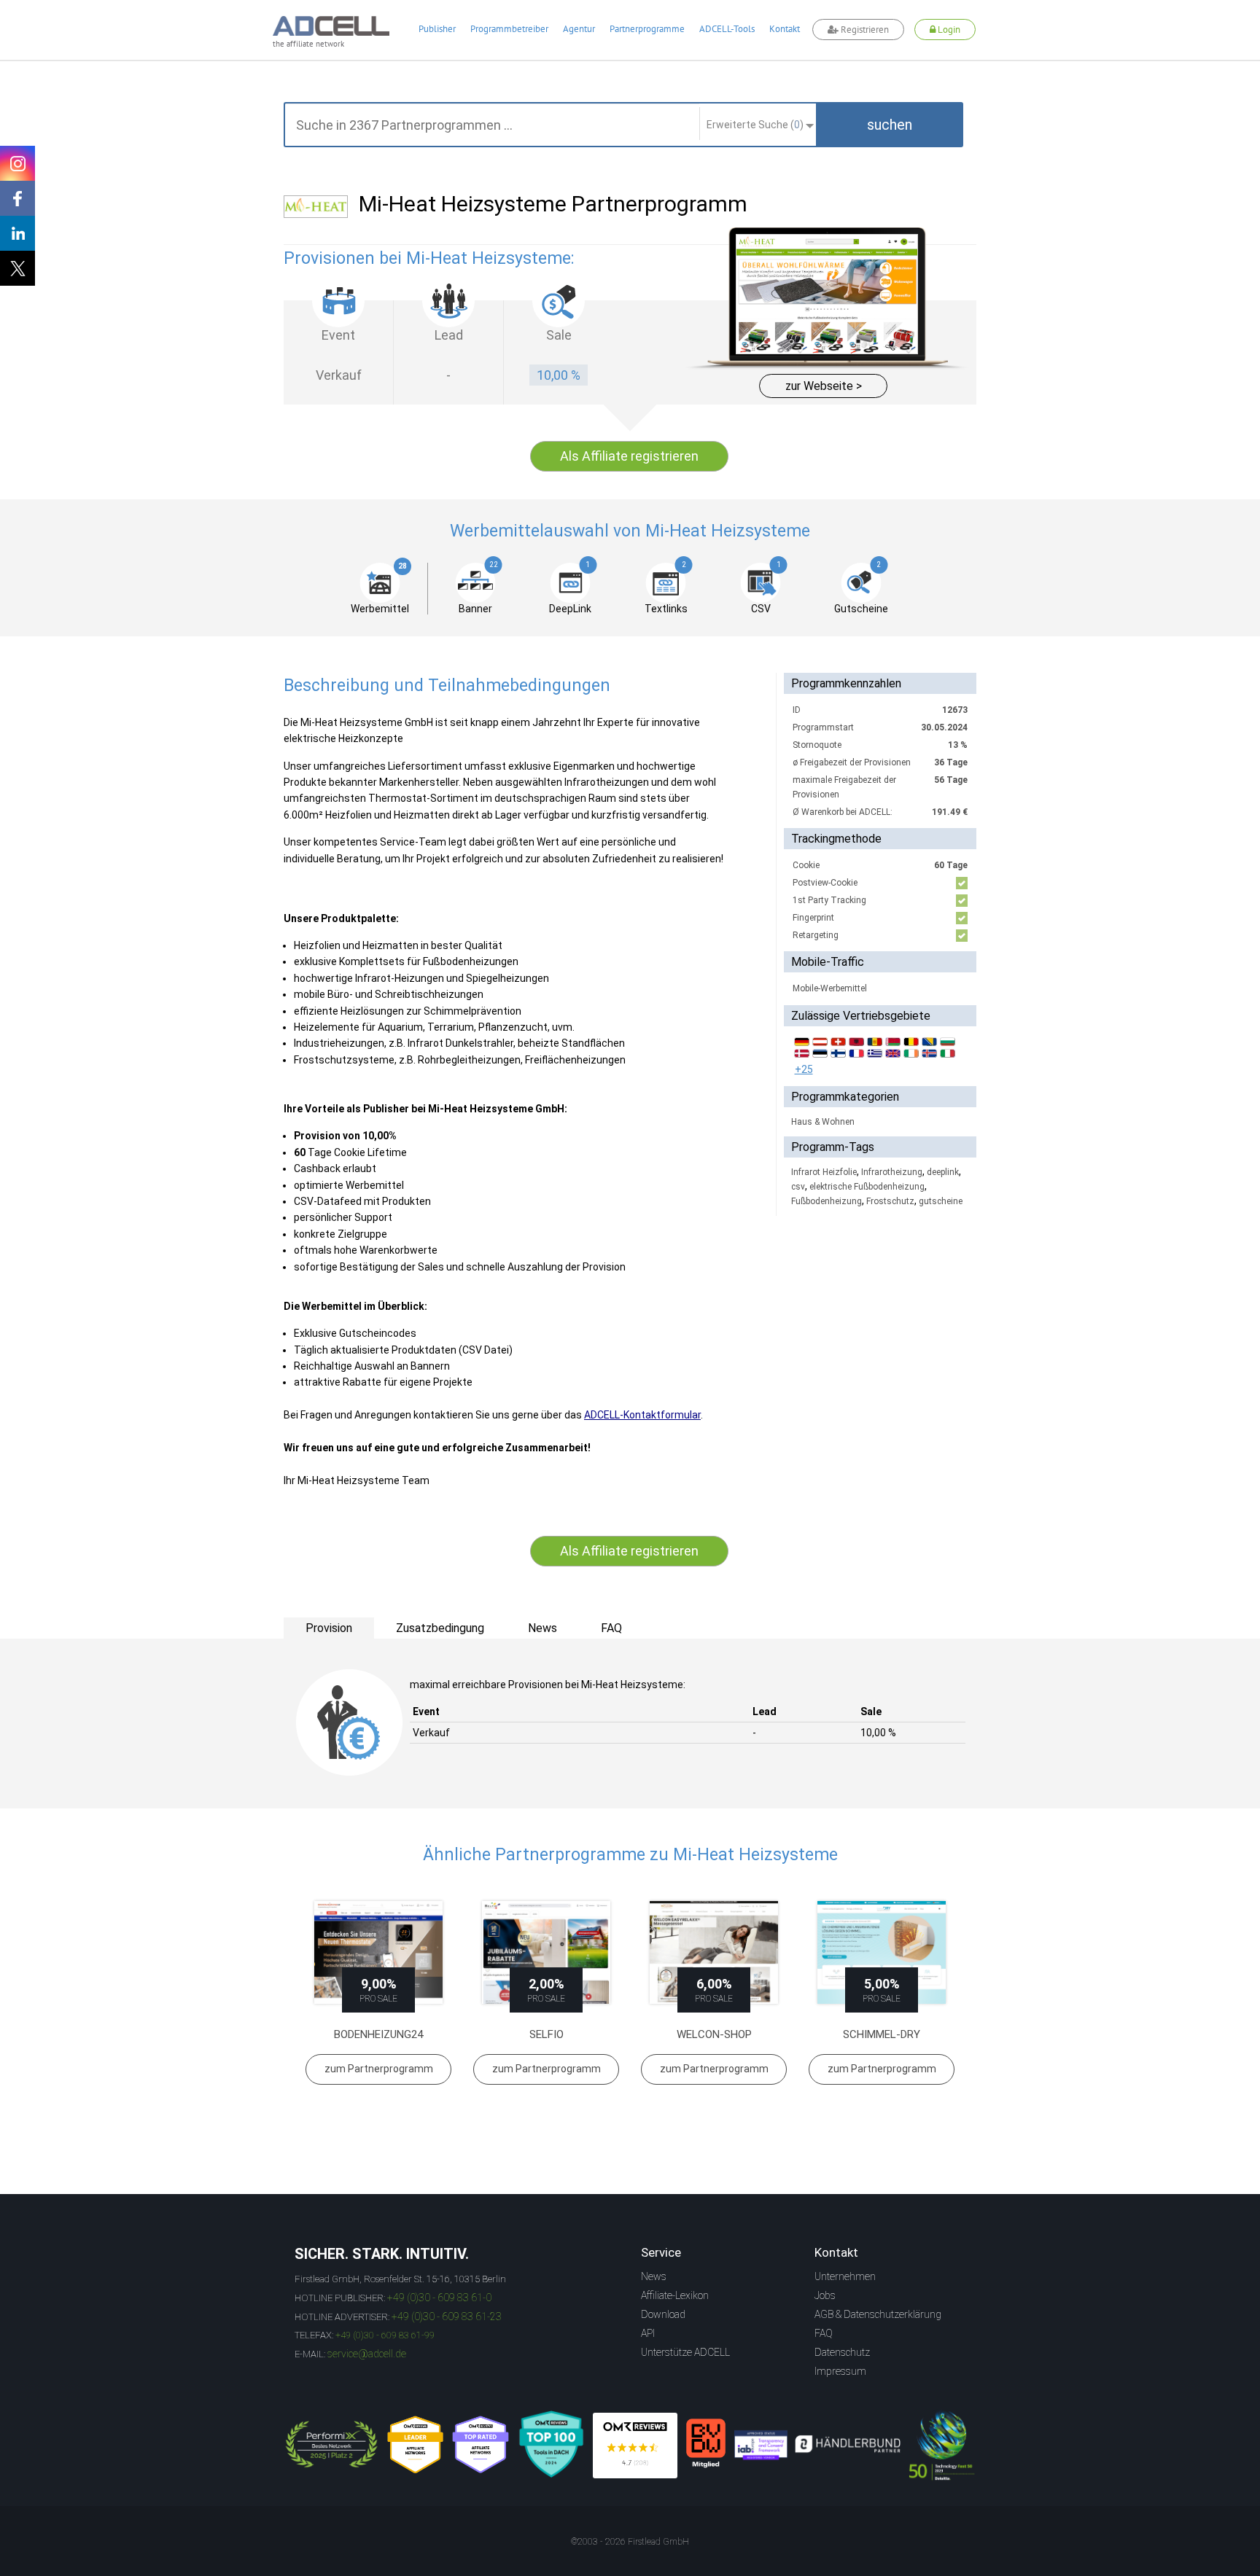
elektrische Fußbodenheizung (867, 1187)
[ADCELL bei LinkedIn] (17, 233)
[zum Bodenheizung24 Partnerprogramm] (378, 1952)
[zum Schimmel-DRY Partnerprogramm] (882, 1952)
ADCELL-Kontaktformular (642, 1415)
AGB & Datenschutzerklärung (878, 2314)
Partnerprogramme (647, 29)
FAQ (824, 2333)
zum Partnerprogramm (379, 2069)
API (648, 2333)
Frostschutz (890, 1201)
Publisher (437, 29)
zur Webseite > (824, 386)
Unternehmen (845, 2276)
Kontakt (785, 29)
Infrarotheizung (892, 1172)
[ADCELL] (635, 2446)
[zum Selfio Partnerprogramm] (546, 1952)
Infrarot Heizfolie (824, 1172)
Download (663, 2314)
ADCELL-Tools (727, 29)
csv (798, 1187)
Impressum (840, 2371)
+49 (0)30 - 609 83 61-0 (439, 2298)
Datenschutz (842, 2352)
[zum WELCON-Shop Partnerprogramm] (714, 1952)
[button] (890, 125)
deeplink (943, 1172)
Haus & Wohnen (823, 1122)
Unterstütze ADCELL (685, 2352)
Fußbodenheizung (827, 1201)
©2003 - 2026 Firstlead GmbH (630, 2542)
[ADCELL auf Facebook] (17, 198)
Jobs (825, 2295)
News (654, 2276)
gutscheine (941, 1201)
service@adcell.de (367, 2354)
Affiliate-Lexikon (675, 2295)
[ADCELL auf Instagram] (17, 163)
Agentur (579, 29)
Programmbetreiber (509, 29)
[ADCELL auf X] (17, 268)
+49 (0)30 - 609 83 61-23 (447, 2317)
